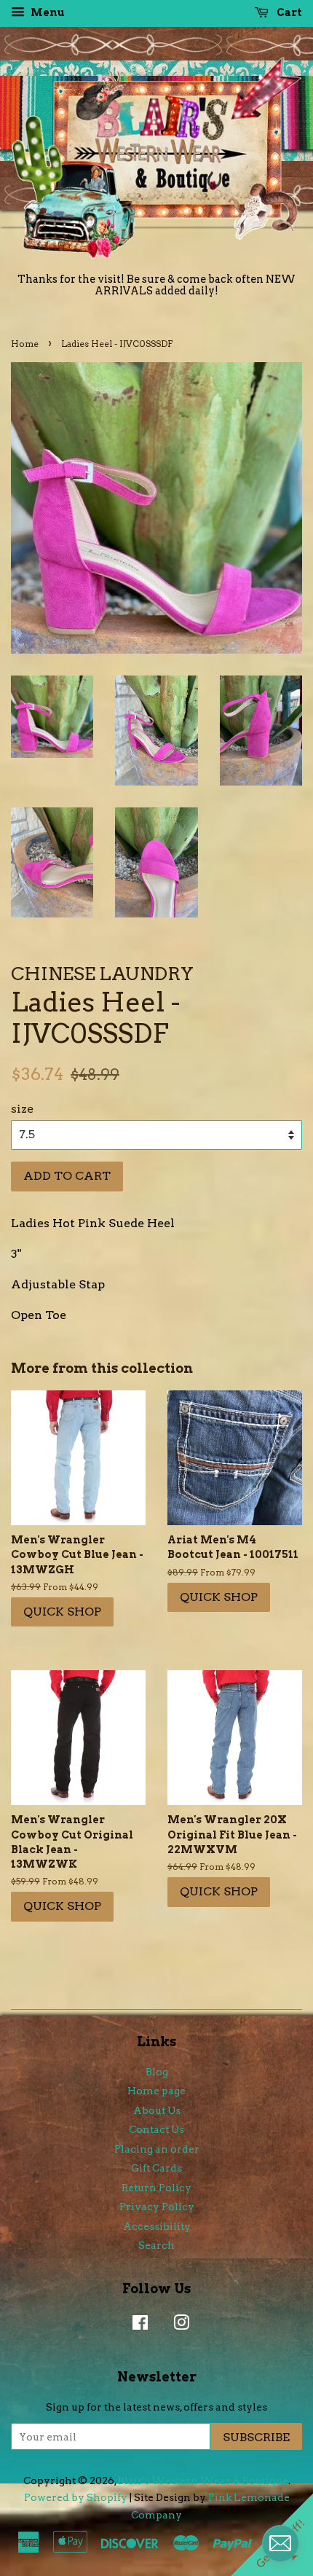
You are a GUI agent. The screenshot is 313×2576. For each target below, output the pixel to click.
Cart (288, 12)
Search (156, 2245)
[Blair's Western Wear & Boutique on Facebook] (136, 2325)
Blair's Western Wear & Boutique (203, 2481)
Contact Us (156, 2129)
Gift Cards (156, 2168)
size (22, 1109)
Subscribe (256, 2437)
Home (25, 344)
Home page (156, 2091)
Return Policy (156, 2188)
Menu (47, 12)
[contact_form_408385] (280, 2543)
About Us (157, 2110)
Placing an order (157, 2149)
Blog (157, 2072)
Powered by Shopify (76, 2497)
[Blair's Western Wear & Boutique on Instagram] (178, 2325)
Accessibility (157, 2226)
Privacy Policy (157, 2207)
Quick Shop (62, 1612)
